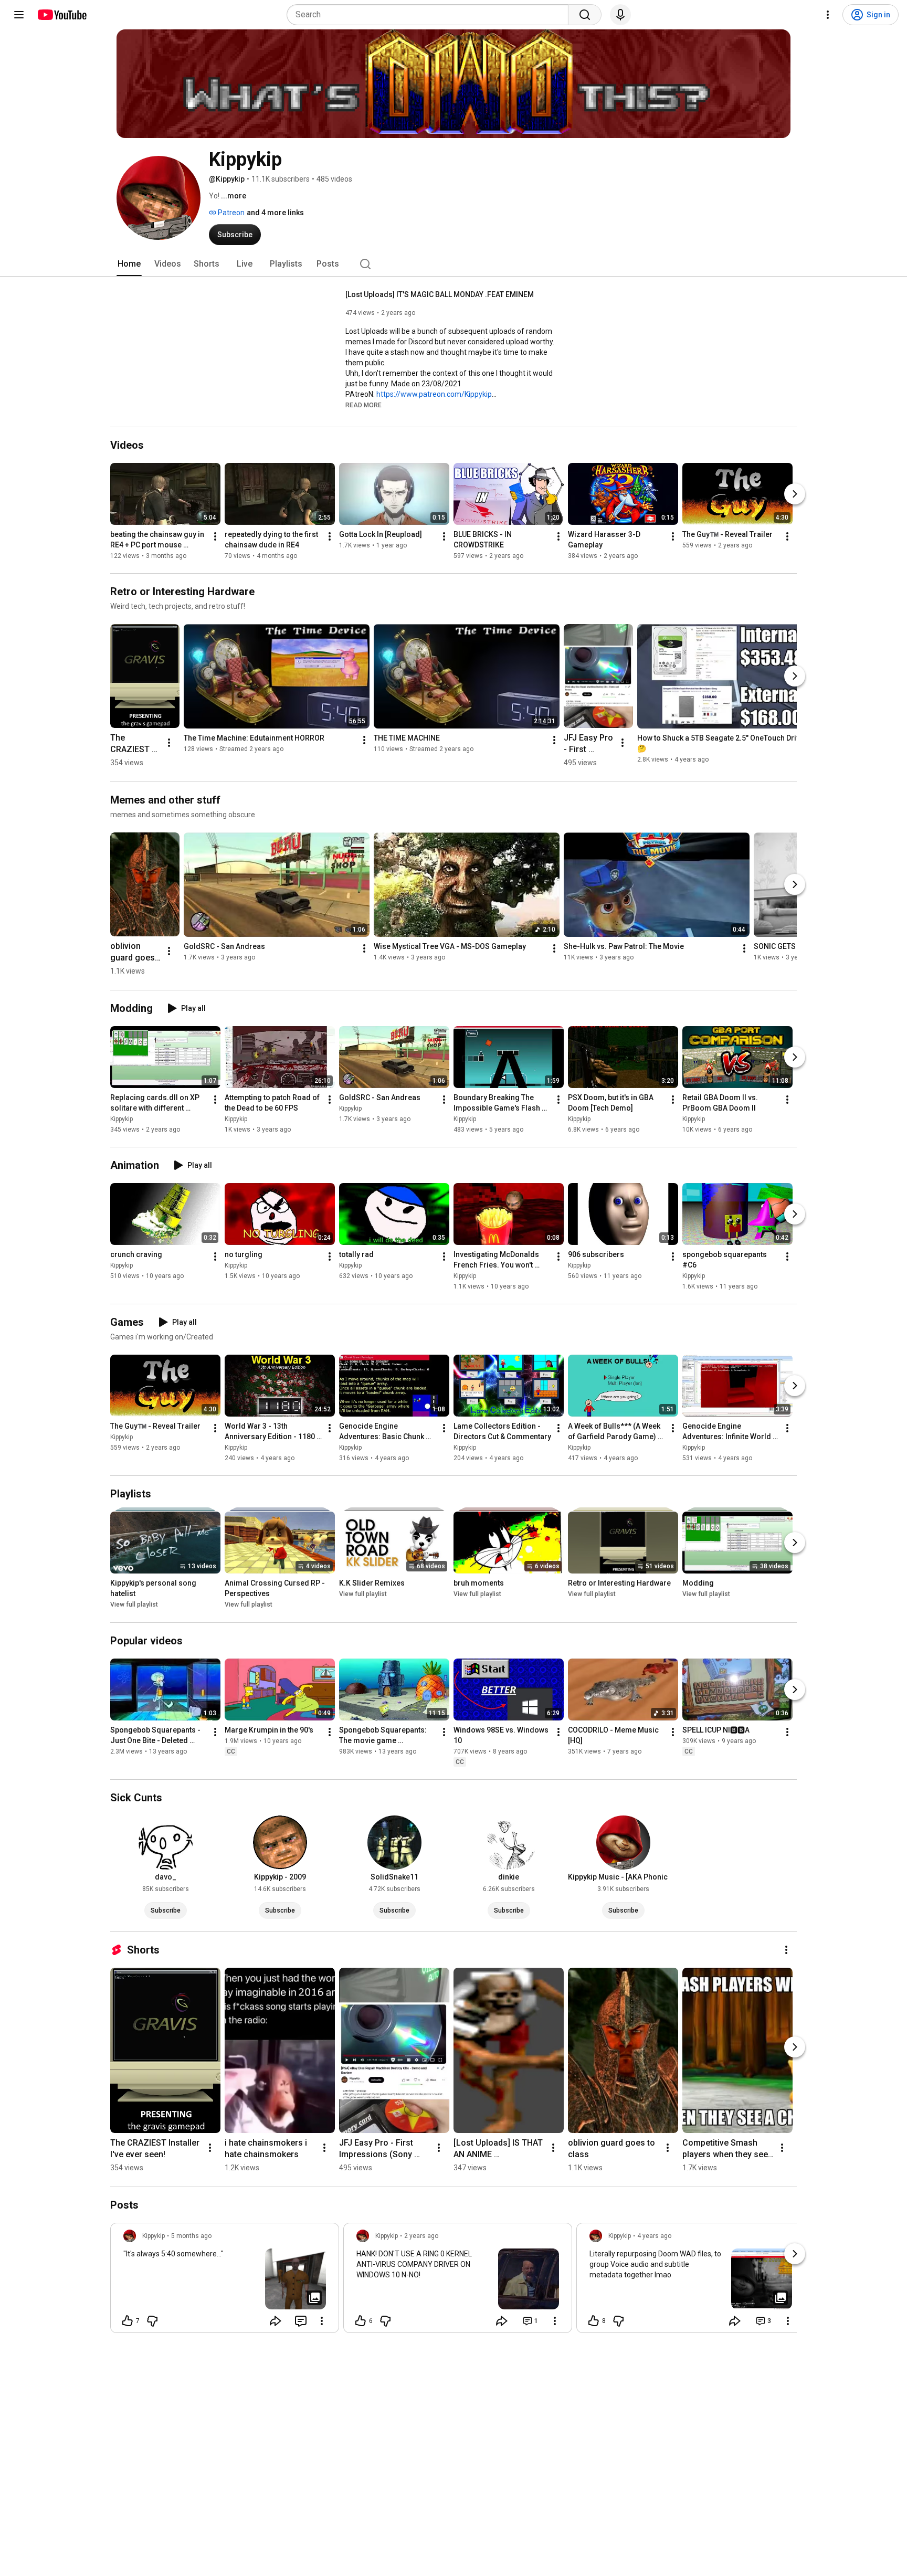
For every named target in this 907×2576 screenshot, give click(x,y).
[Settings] (828, 15)
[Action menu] (322, 2321)
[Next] (795, 494)
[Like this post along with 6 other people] (361, 2321)
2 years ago (421, 2236)
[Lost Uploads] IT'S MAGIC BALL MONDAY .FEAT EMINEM (440, 294)
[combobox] (431, 15)
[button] (363, 405)
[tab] (129, 264)
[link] (225, 2281)
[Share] (276, 2321)
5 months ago (191, 2236)
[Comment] (301, 2321)
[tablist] (454, 264)
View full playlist (134, 1605)
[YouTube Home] (62, 15)
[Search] (585, 15)
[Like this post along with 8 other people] (594, 2321)
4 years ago (654, 2236)
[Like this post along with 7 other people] (128, 2321)
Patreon (230, 213)
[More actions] (215, 536)
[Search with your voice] (620, 15)
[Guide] (19, 15)
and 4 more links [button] (275, 213)
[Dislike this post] (152, 2321)
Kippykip (122, 1119)
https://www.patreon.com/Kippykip (434, 394)
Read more (363, 405)
